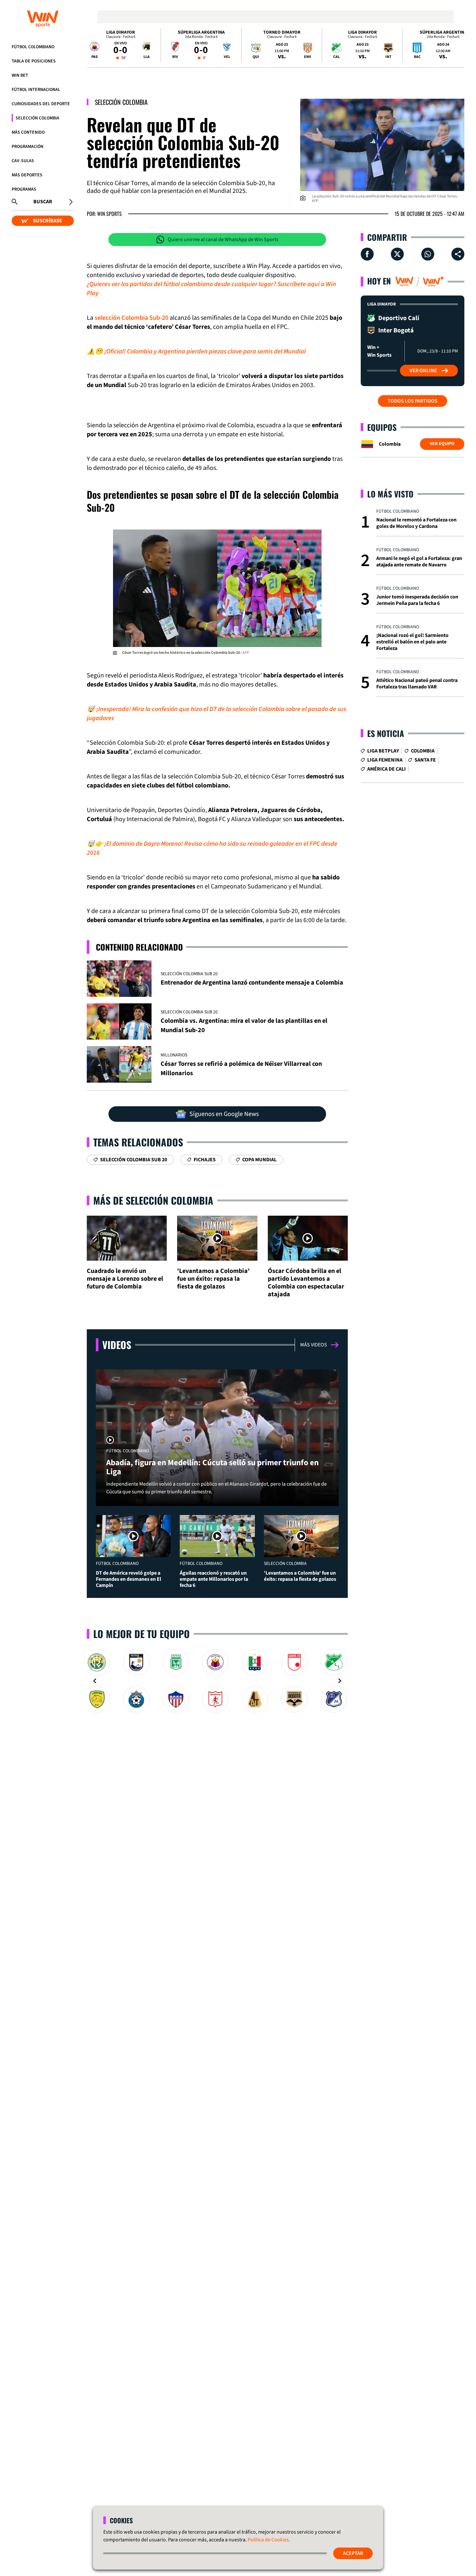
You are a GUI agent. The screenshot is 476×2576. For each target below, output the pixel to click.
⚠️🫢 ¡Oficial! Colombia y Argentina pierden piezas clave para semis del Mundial (196, 351)
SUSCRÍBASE (48, 221)
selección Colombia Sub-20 (131, 318)
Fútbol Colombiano (33, 47)
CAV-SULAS (23, 161)
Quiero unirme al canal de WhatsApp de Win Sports (223, 240)
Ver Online (423, 371)
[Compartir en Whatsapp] (428, 254)
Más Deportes (27, 175)
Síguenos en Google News (224, 1114)
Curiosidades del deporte (41, 104)
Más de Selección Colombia (153, 1200)
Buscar (43, 202)
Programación (28, 147)
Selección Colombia (37, 118)
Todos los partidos (413, 401)
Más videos (314, 1345)
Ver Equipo (442, 444)
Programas (24, 189)
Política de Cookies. (269, 2540)
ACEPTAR (353, 2553)
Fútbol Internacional (36, 90)
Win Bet (20, 75)
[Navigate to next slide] (340, 1681)
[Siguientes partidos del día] (457, 45)
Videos (117, 1345)
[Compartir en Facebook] (367, 254)
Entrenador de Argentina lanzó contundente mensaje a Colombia (252, 983)
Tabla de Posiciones (34, 61)
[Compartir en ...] (458, 254)
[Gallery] (217, 1681)
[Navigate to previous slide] (95, 1681)
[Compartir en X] (397, 254)
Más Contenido (28, 132)
